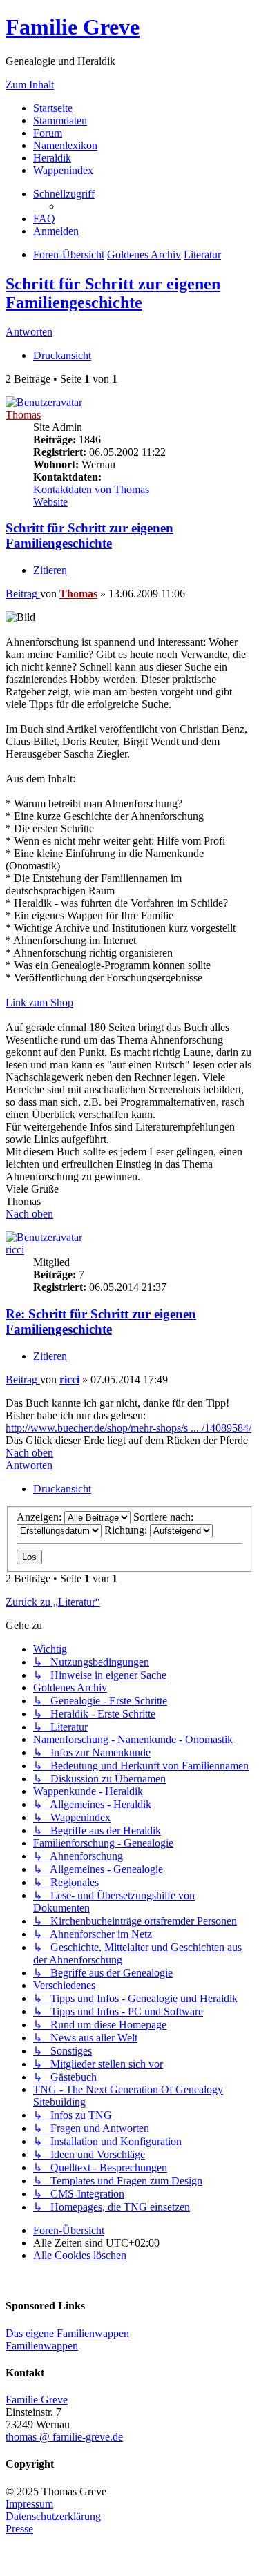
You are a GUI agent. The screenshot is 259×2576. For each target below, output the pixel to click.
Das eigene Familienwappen (67, 2333)
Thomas (23, 415)
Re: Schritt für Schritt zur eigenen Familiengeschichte (101, 1321)
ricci (15, 1250)
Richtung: (127, 1530)
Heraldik (52, 158)
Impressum (29, 2504)
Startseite (53, 108)
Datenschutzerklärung (53, 2516)
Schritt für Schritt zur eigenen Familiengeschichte (113, 293)
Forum (48, 133)
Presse (19, 2529)
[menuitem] (44, 219)
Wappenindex (63, 170)
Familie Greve (73, 27)
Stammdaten (60, 121)
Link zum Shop (39, 1002)
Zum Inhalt (30, 85)
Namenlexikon (65, 145)
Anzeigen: (40, 1517)
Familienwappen (42, 2346)
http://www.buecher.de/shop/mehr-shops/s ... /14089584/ (128, 1428)
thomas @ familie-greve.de (64, 2437)
